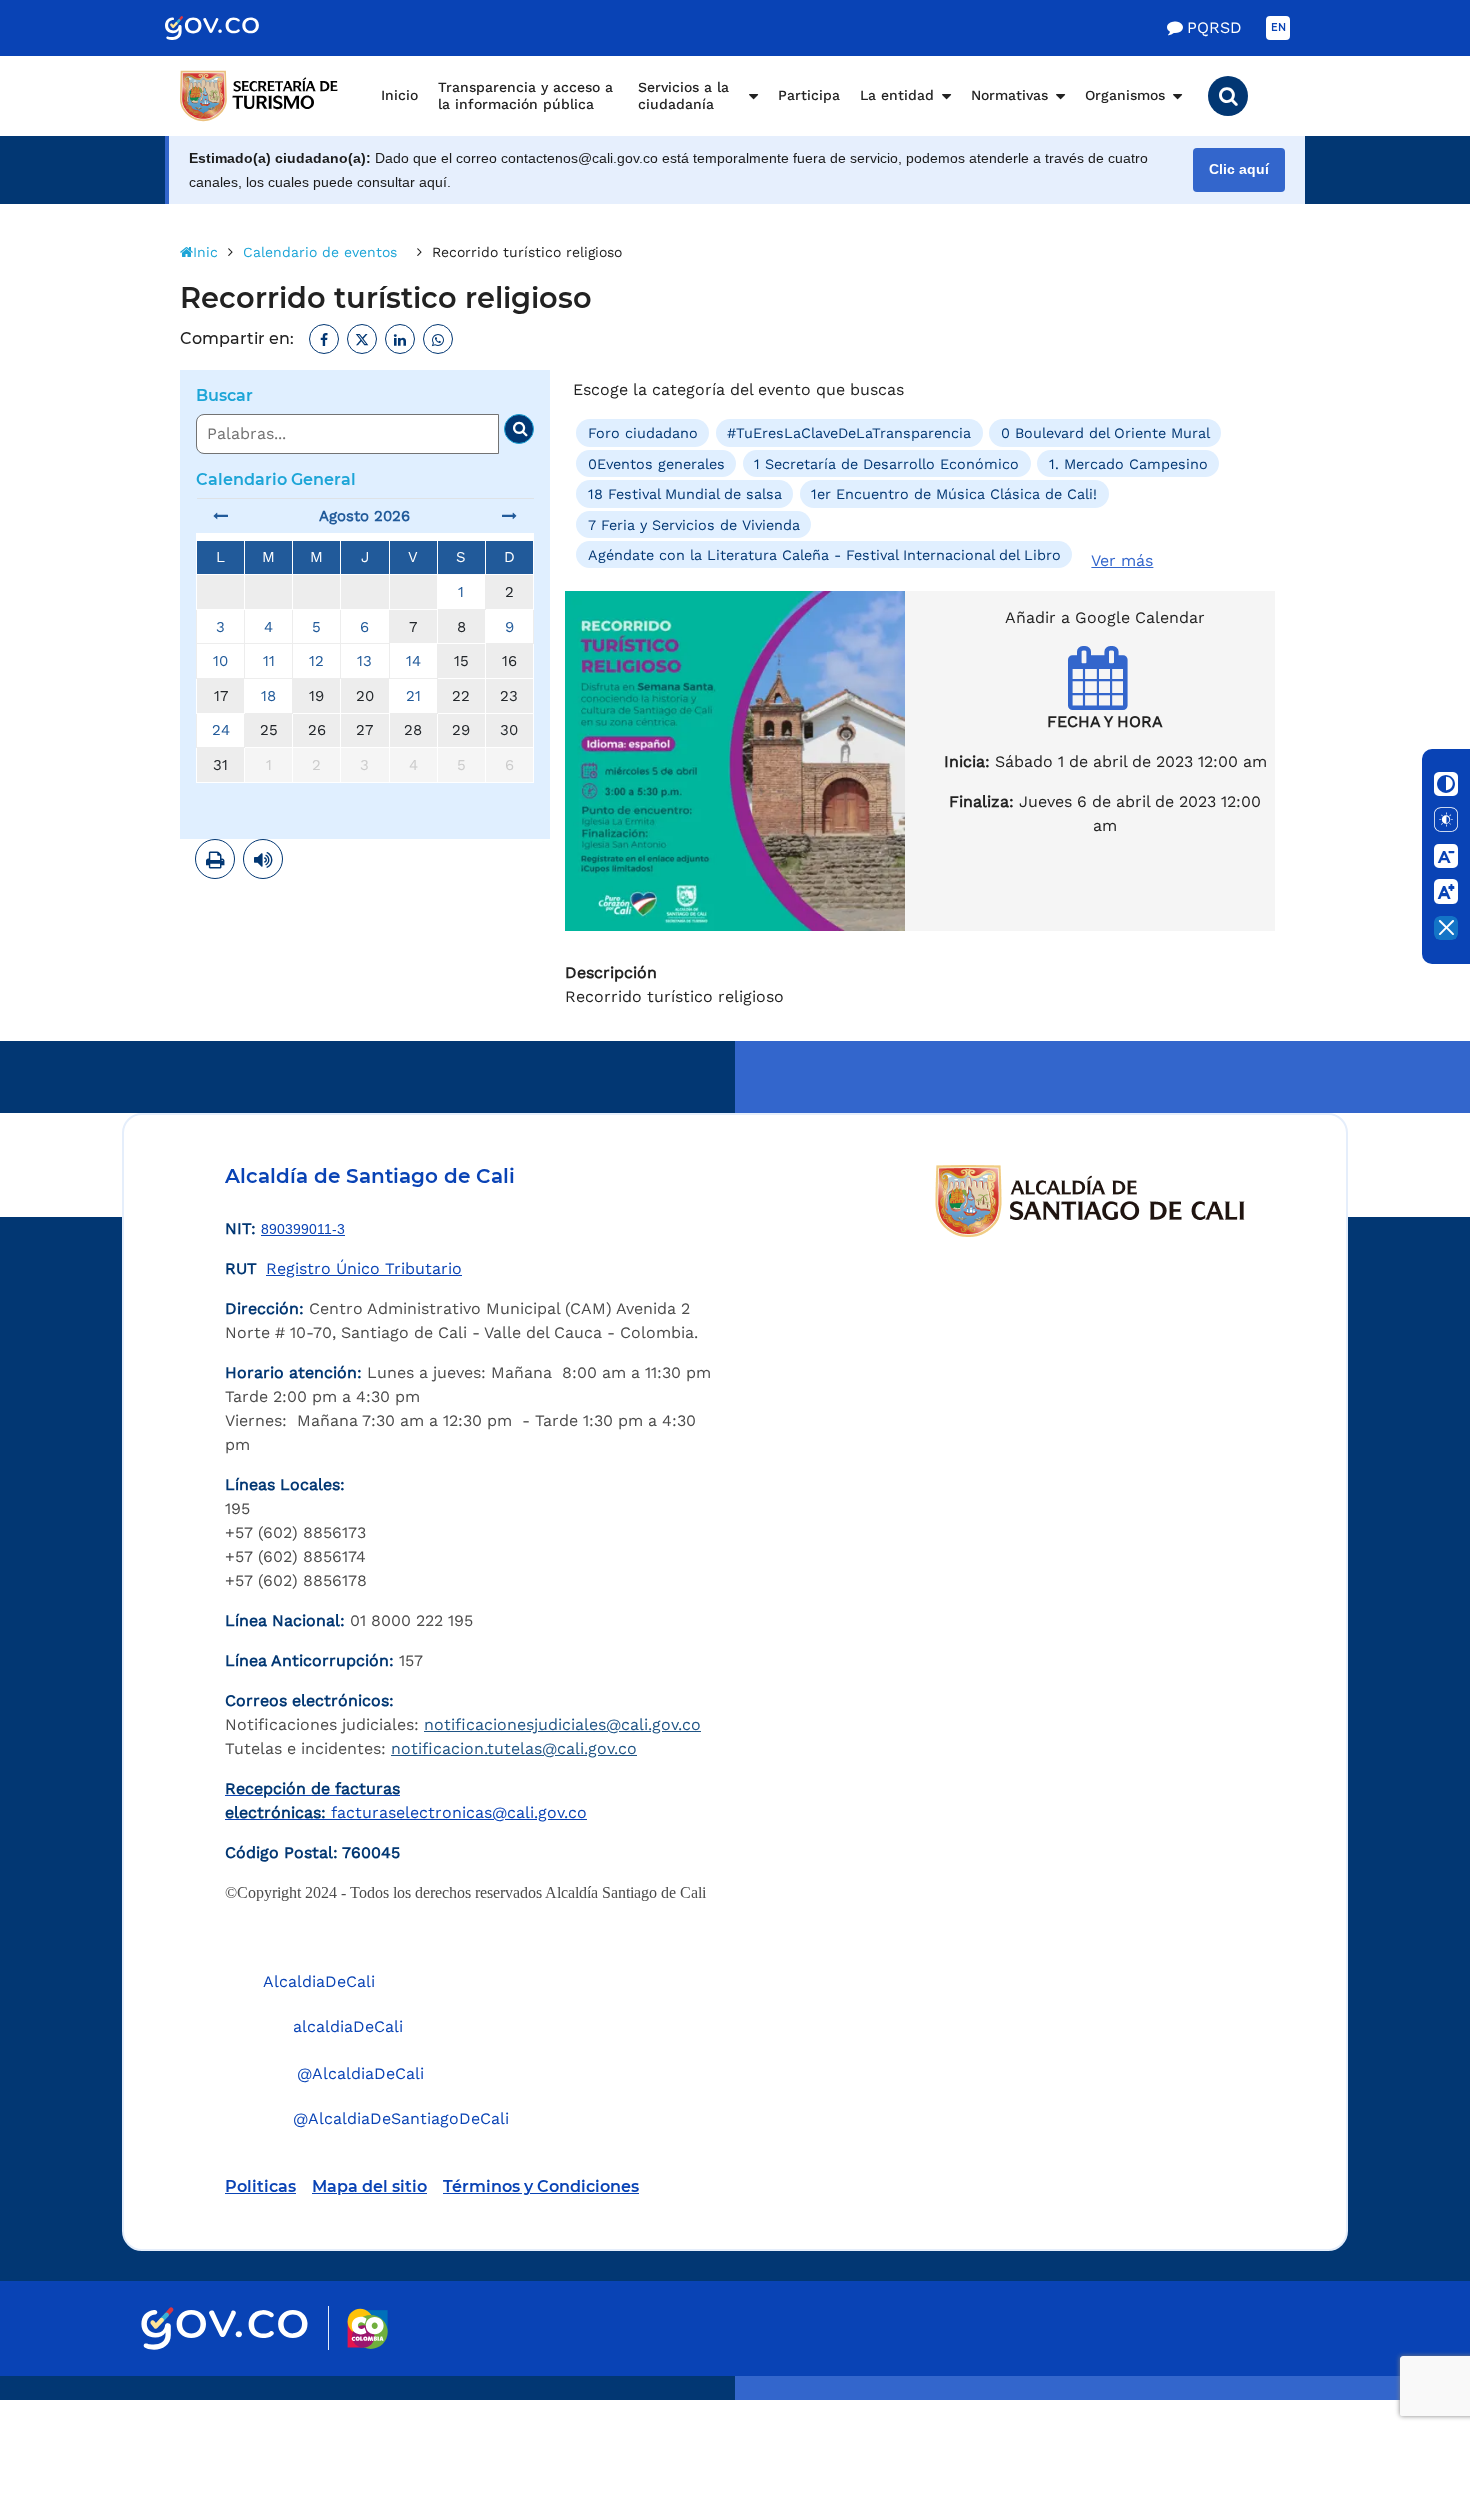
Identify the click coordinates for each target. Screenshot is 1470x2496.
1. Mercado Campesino (1128, 464)
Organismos (1125, 95)
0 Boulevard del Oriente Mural (1105, 433)
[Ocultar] (1446, 928)
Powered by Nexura (1397, 2390)
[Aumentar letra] (1446, 892)
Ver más (1122, 560)
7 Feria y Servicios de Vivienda (694, 524)
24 (221, 730)
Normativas (1009, 95)
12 (316, 661)
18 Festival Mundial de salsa (685, 494)
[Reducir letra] (1446, 856)
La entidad (897, 95)
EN (1278, 27)
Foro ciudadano (643, 433)
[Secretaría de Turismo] (260, 96)
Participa (809, 95)
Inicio (399, 95)
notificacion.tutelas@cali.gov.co (514, 1748)
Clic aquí (1239, 169)
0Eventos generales (656, 464)
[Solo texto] (1446, 820)
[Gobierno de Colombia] (233, 28)
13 (364, 661)
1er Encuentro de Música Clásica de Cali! (954, 494)
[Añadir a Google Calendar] (1105, 695)
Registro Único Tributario (364, 1268)
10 (220, 661)
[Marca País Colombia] (367, 2328)
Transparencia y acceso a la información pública (525, 96)
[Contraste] (1446, 784)
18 (268, 696)
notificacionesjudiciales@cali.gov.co (562, 1724)
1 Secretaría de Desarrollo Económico (886, 464)
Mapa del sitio (369, 2186)
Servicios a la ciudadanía (683, 96)
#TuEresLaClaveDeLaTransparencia (849, 433)
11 (269, 661)
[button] (1228, 96)
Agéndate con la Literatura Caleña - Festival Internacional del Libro (824, 555)
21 (413, 696)
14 (413, 661)
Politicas (260, 2186)
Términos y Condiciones (541, 2186)
